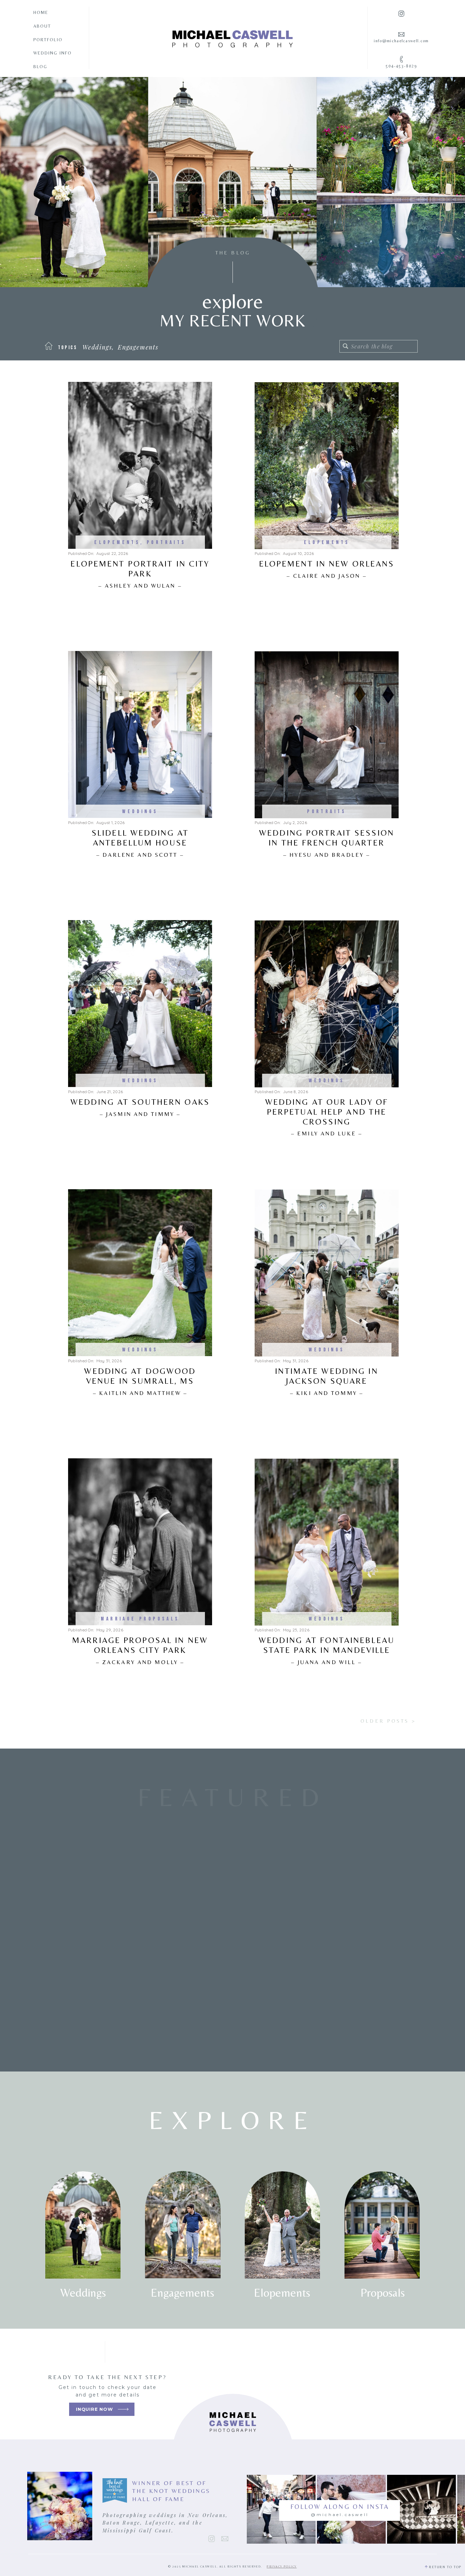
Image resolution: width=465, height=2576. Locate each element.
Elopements (117, 542)
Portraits (166, 542)
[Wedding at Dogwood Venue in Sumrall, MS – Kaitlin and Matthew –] (140, 1273)
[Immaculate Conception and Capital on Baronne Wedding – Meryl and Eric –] (363, 1919)
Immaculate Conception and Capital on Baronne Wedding (363, 2024)
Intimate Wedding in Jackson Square (326, 1381)
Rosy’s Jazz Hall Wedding (233, 2014)
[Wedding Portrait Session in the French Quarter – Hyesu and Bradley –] (327, 735)
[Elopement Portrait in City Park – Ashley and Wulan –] (140, 465)
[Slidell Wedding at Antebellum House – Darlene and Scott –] (140, 734)
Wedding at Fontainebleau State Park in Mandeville (327, 1650)
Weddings (140, 812)
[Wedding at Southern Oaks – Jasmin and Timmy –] (140, 1004)
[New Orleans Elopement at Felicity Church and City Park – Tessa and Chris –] (101, 1919)
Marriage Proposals (140, 1619)
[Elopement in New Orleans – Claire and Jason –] (327, 466)
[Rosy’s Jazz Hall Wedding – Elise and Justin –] (233, 1919)
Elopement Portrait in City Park (140, 574)
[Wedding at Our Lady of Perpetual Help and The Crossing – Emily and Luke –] (327, 1004)
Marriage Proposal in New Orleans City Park (140, 1650)
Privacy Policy (282, 2566)
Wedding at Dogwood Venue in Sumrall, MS (140, 1381)
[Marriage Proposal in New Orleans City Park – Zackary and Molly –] (140, 1542)
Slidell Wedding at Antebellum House (140, 843)
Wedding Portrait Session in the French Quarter (327, 843)
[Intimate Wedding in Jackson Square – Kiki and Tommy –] (327, 1273)
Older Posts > (388, 1721)
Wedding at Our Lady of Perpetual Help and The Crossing (327, 1117)
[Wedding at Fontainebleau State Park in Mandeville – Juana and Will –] (327, 1542)
